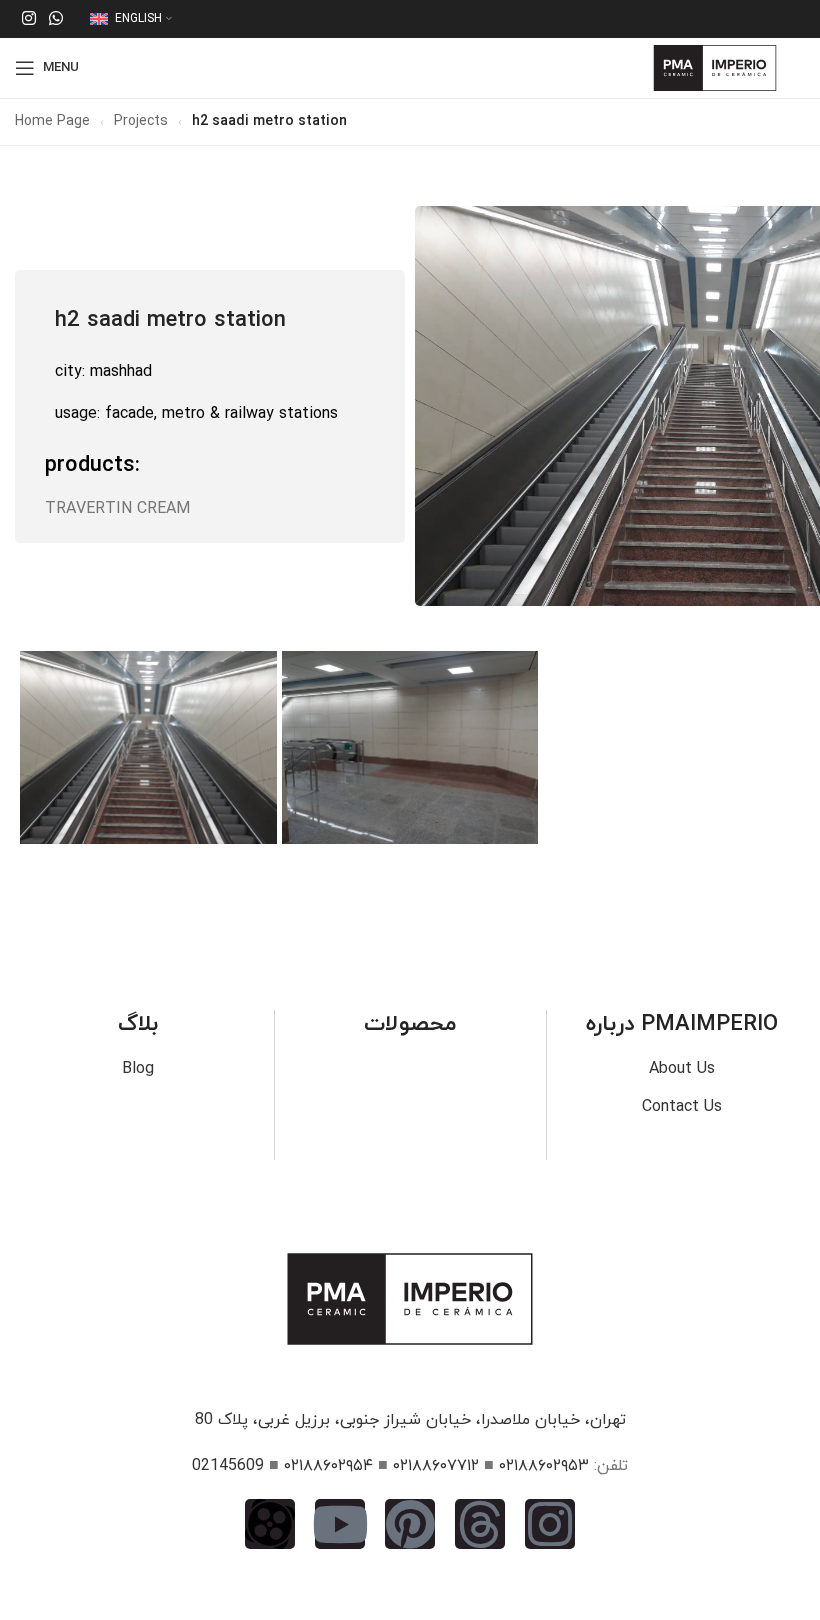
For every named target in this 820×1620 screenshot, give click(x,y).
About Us (682, 1069)
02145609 (228, 1466)
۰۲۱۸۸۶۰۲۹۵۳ (544, 1466)
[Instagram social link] (28, 19)
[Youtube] (340, 1524)
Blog (138, 1069)
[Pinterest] (410, 1524)
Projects (141, 121)
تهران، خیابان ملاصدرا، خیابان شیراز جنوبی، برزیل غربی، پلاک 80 (410, 1420)
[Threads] (480, 1524)
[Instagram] (550, 1524)
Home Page (52, 121)
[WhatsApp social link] (55, 19)
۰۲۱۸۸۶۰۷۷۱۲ (436, 1466)
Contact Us (682, 1107)
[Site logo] (715, 67)
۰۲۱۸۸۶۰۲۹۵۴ (328, 1466)
